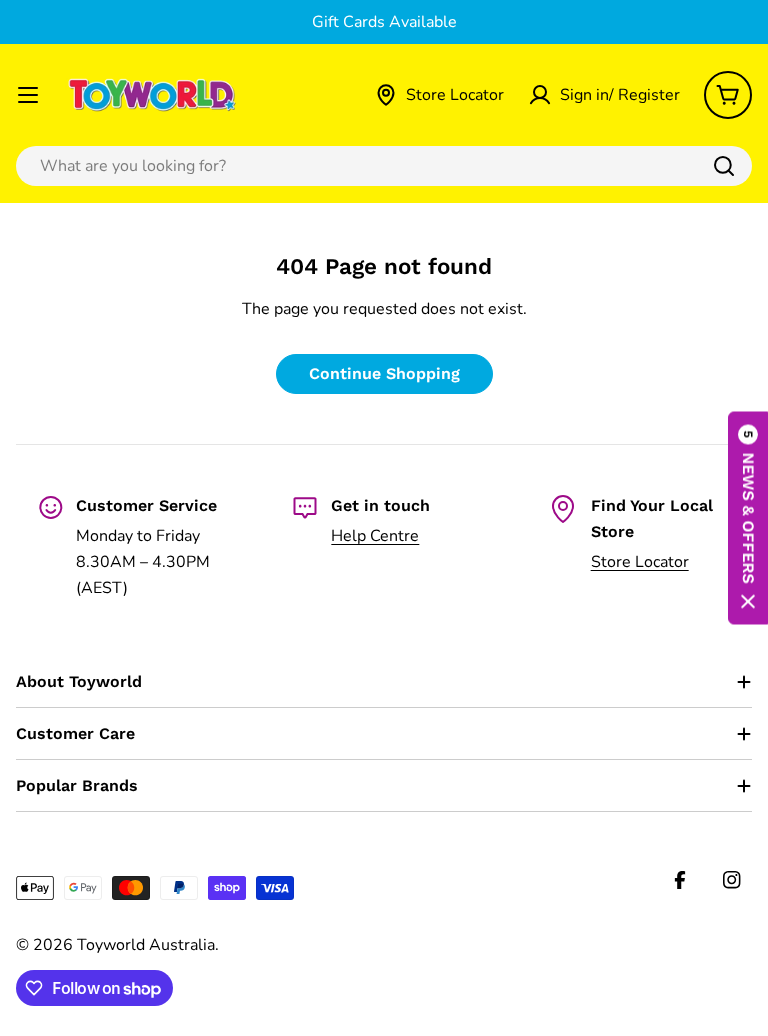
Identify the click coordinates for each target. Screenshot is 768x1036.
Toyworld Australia (146, 945)
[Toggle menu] (28, 95)
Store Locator (640, 562)
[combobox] (384, 166)
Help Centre (375, 536)
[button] (748, 518)
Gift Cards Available (384, 22)
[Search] (724, 166)
